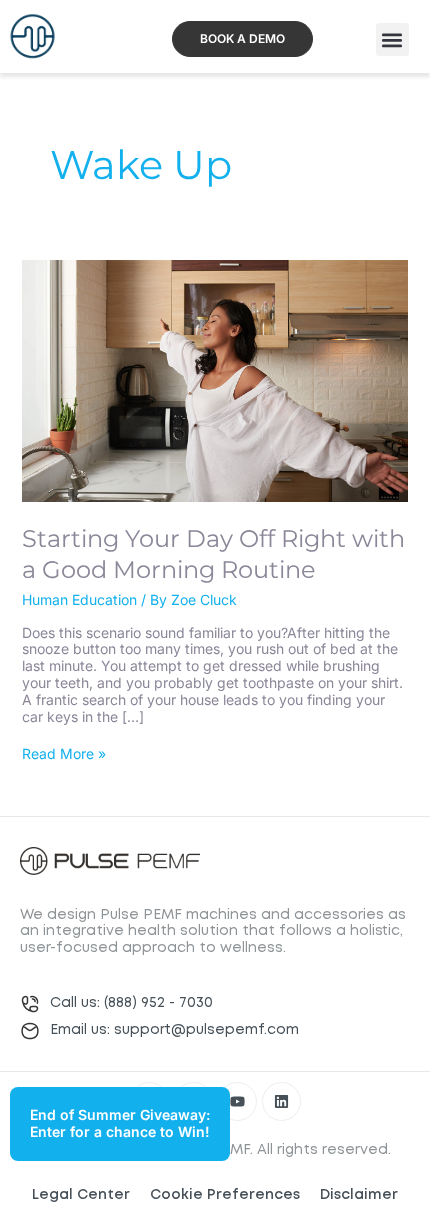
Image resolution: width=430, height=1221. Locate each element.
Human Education (79, 599)
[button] (392, 39)
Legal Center (81, 1195)
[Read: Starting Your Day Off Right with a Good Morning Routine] (215, 379)
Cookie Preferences (225, 1195)
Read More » (64, 754)
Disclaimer (359, 1195)
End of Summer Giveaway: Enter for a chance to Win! (120, 1123)
